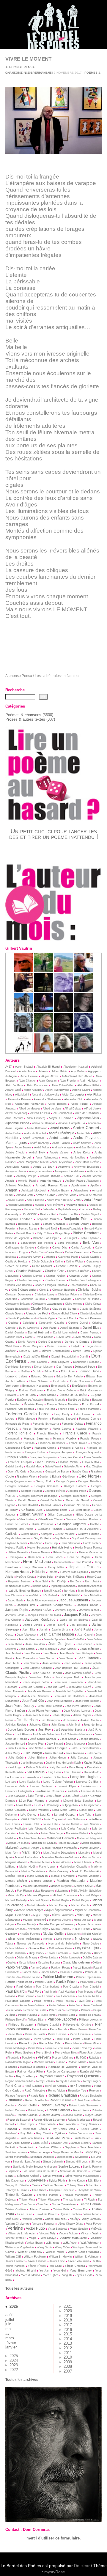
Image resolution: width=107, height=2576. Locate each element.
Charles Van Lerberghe (84, 1280)
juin (8, 2324)
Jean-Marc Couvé (80, 1687)
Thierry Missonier (49, 2200)
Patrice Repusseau (88, 1977)
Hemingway (16, 1557)
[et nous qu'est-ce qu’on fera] (84, 991)
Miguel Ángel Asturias (59, 1910)
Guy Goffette (43, 1538)
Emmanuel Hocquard (35, 1386)
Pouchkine (28, 2058)
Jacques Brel (26, 1605)
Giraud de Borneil (17, 1524)
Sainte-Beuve (82, 2138)
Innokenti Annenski (90, 1586)
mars (10, 2338)
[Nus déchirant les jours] (23, 1051)
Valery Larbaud (91, 2219)
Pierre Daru (15, 2034)
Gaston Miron (27, 1476)
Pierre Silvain (44, 2053)
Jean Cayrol (85, 1635)
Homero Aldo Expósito (74, 1572)
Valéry (74, 2219)
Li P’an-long (52, 1805)
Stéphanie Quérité (28, 2176)
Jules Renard (54, 1753)
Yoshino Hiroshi (26, 2271)
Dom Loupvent (60, 1362)
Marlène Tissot (15, 1876)
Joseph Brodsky (89, 1739)
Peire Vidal (14, 2010)
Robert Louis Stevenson (84, 2105)
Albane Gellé (13, 1090)
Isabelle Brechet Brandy (24, 1591)
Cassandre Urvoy (30, 1257)
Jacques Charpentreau (56, 1605)
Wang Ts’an (62, 2247)
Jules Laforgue (57, 1748)
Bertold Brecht (25, 1233)
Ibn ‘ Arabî (92, 1581)
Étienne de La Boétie (73, 1395)
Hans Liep (52, 1543)
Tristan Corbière (16, 2209)
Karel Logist (15, 1767)
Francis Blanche (47, 1434)
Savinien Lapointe (16, 2152)
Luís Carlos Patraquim (75, 1829)
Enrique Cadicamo (31, 1390)
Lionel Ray (86, 1810)
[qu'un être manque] (64, 991)
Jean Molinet (13, 1653)
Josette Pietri (36, 1744)
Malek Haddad (90, 1843)
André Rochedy (40, 1143)
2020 (68, 2311)
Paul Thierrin (45, 1996)
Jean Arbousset (27, 1635)
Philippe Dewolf (15, 2020)
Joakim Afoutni (90, 1720)
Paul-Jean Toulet (89, 1996)
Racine (61, 2062)
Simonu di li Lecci (77, 2162)
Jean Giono (15, 1644)
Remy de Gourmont (68, 2081)
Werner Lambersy (30, 2252)
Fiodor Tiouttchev (35, 1429)
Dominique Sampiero (18, 1367)
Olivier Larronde (70, 1958)
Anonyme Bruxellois (86, 1167)
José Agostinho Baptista (69, 1730)
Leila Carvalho (17, 1796)
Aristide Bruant (60, 1191)
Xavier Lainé (57, 2261)
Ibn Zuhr (76, 1581)
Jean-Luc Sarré (56, 1687)
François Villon (16, 1457)
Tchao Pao (93, 2185)
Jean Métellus (90, 1649)
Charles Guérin (56, 1276)
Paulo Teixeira (65, 2001)
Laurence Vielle (15, 1786)
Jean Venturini (52, 1663)
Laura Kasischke (30, 1782)
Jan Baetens (78, 1625)
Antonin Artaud (51, 1181)
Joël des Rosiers (16, 1725)
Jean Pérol (66, 1653)
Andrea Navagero (63, 1147)
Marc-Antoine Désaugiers (59, 1853)
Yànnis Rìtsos (37, 2266)
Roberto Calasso (27, 2115)
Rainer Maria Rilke (30, 2071)
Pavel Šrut (84, 2001)
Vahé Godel (12, 2219)
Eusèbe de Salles (78, 1400)
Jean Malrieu (68, 1649)
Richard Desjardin (91, 2096)
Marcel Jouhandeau (27, 1857)
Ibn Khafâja (59, 1581)
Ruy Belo (26, 2133)
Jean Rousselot (25, 1658)
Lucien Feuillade (15, 1829)
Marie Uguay (47, 1867)
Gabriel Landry (14, 1467)
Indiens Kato (40, 1586)
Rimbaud (15, 2100)
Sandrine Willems (50, 2147)
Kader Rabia (93, 1762)
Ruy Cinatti (44, 2133)
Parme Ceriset (40, 1968)
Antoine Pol (71, 1176)
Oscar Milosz (27, 1963)
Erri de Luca (28, 1395)
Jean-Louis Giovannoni (68, 1682)
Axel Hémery (55, 1205)
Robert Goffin (27, 2105)
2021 (68, 2306)
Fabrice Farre (66, 1409)
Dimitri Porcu (81, 1351)
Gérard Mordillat (28, 1505)
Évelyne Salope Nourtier (62, 1404)
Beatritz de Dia (69, 1214)
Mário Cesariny (58, 1871)
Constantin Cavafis (51, 1323)
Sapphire (70, 2147)
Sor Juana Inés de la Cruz (40, 2171)
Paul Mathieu (67, 1992)
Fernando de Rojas (17, 1424)
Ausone (40, 1205)
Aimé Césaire (29, 1076)
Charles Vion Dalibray (19, 1285)
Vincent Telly (48, 2234)
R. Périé (81, 2058)
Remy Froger (91, 2081)
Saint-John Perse (58, 2138)
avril (9, 2333)
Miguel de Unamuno (87, 1910)
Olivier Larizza (49, 1958)
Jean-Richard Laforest (78, 1711)
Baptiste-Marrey (68, 1209)
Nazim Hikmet (81, 1929)
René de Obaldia (56, 2086)
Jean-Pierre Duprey (20, 1706)
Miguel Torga (41, 1915)
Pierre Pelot (35, 2048)
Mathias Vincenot (89, 1876)
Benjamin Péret (77, 1219)
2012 (68, 2348)
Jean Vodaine (73, 1663)
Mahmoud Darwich (60, 1838)
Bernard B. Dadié (29, 1224)
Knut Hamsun (73, 1772)
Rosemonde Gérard (34, 2129)
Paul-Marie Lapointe (18, 2001)
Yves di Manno (31, 2275)
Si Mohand (82, 2157)
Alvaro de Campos (44, 1123)
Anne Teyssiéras (62, 1162)
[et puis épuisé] (64, 971)
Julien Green (58, 1758)
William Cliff (13, 2257)
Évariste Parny (34, 1404)
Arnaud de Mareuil (90, 1195)
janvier (11, 2347)
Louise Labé (51, 1824)
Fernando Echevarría (46, 1424)
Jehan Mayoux (61, 1715)
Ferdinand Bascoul (64, 1419)
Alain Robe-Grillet (63, 1085)
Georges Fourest (32, 1491)
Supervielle (37, 2180)
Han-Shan (36, 1543)
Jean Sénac (66, 1658)
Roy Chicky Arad (63, 2129)
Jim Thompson (50, 1720)
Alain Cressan (48, 1081)
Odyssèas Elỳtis (87, 1948)
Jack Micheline (92, 1595)
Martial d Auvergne (63, 1876)
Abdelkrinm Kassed (76, 1067)
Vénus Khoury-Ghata (71, 2224)
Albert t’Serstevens (57, 1090)
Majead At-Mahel (18, 1843)
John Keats (58, 1725)
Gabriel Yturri (53, 1467)
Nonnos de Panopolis (31, 1944)
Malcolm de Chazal (44, 1843)
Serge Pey (92, 2152)
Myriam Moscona (89, 1924)
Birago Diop (63, 1233)
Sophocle (13, 2171)
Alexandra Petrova (19, 1099)
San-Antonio (27, 2147)
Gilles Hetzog (27, 1519)
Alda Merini (22, 1095)
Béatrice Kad (48, 1214)
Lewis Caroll (24, 1805)
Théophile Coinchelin (62, 2190)
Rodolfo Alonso (73, 2115)
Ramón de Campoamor (62, 2072)
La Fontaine (14, 1777)
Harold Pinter (91, 1543)
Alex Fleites (94, 1095)
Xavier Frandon (37, 2261)
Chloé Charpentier (24, 1290)
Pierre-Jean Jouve (91, 2053)
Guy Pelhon (62, 1538)
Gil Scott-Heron (80, 1510)
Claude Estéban (90, 1309)
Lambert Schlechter (55, 1777)
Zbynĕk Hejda (84, 2275)
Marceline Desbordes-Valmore (61, 1857)
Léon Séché (72, 1796)
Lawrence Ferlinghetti (19, 1791)
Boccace (11, 1243)
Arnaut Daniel (16, 1200)
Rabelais (94, 2058)
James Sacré (56, 1625)
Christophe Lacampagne (47, 1304)
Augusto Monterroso (20, 1205)
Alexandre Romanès (29, 1104)
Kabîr (78, 1763)
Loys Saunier (91, 1824)
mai (8, 2329)
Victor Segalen (79, 2229)
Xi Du (96, 2261)
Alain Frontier (68, 1081)
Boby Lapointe (90, 1238)
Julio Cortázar (80, 1758)
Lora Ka (45, 1815)
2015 (68, 2334)
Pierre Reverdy (82, 2048)
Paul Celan (24, 1987)
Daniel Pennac (90, 1333)
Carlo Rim (37, 1252)
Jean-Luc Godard (32, 1687)
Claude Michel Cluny (64, 1314)
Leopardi (54, 1801)
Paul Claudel (91, 1987)
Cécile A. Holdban (17, 1262)
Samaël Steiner (80, 2143)
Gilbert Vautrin (32, 1514)
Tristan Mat (81, 2209)
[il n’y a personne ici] (84, 1011)
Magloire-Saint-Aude (31, 1838)
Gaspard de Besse (57, 1472)
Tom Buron (28, 2204)
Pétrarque (73, 2010)
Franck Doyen (78, 1443)
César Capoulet (42, 1266)
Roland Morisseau (79, 2120)
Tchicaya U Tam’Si (17, 2190)
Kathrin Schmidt (36, 1767)
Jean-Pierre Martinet (78, 1706)
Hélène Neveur (41, 1552)
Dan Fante (49, 1328)
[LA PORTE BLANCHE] (23, 1031)
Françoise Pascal (71, 1457)
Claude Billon (40, 1308)
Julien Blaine (36, 1758)
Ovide (96, 1963)
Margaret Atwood (16, 1862)
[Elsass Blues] (84, 971)
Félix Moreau (26, 1419)
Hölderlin (38, 1572)
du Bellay (23, 1371)
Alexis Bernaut (57, 1104)
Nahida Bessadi (15, 1929)
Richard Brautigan (62, 2095)
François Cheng (45, 1448)
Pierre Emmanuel (81, 2034)
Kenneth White (15, 1772)
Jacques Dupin (16, 1610)
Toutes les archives (22, 2380)
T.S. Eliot (93, 2181)
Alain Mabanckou (37, 1085)
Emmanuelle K (60, 1386)
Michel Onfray (58, 1905)
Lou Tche (85, 1815)
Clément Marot (67, 1318)
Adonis (43, 1071)
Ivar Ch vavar (14, 1595)
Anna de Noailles (74, 1158)
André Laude (59, 1138)
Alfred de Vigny (52, 1109)
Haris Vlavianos (70, 1543)
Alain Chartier (27, 1081)
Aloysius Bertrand (61, 1118)
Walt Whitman (90, 2243)
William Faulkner (35, 2257)
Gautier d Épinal (49, 1477)
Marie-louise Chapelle (73, 1867)
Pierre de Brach (35, 2034)
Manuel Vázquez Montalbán (59, 1848)
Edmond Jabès (16, 1376)
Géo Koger (69, 1477)
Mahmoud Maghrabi (89, 1838)
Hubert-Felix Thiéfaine (70, 1577)
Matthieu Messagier (71, 1881)
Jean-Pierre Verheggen (44, 1711)
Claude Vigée (47, 1318)
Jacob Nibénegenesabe (41, 1600)
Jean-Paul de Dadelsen (69, 1696)
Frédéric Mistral (68, 1462)
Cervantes (93, 1262)
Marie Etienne (83, 1862)
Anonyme (64, 1167)
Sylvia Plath (57, 2180)
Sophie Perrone (92, 2167)
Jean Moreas (32, 1653)
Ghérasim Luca (32, 1510)
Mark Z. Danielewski (86, 1871)
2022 (14, 2370)
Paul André (87, 1982)
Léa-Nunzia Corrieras (49, 1791)
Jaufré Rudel (82, 1630)
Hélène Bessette (18, 1552)
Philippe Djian (36, 2020)
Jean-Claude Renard (47, 1673)
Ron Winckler (68, 2124)
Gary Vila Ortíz (17, 1472)
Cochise (13, 1323)
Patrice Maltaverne (58, 1977)
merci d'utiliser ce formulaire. (54, 2538)
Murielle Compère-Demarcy (57, 1924)
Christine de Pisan (87, 1299)
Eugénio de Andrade (29, 1400)
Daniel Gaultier (15, 1333)
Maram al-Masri (90, 1848)
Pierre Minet (92, 2043)
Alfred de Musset (29, 1109)
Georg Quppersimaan (19, 1481)
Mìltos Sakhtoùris (63, 1915)
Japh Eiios (29, 1630)
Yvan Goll (60, 2271)
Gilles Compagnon (60, 1515)
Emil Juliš (60, 1381)
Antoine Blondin (50, 1176)
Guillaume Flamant (50, 1529)
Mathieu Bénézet (16, 1881)
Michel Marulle (36, 1905)
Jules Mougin (32, 1753)
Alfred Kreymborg (16, 1113)
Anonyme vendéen (41, 1171)
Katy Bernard (58, 1767)
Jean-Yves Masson (37, 1715)
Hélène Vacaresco (90, 1552)
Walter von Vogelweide (20, 2247)
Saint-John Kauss (31, 2138)
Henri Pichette (63, 1562)
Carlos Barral (54, 1252)
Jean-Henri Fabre (40, 1677)
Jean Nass (50, 1653)
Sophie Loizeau (69, 2166)
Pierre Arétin (39, 2029)
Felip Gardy (62, 1414)
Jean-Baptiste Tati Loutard (72, 1668)
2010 (68, 2357)
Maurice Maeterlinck (35, 1886)
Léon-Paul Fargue (32, 1801)
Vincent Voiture (68, 2234)
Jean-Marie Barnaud (40, 1691)
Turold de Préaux (46, 2214)
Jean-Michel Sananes (35, 1696)
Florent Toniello (18, 1433)
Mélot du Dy (16, 1895)
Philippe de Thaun (89, 2015)
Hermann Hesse (17, 1572)
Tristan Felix (61, 2209)
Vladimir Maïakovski (73, 2238)
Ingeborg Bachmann (63, 1586)
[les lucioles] (43, 991)
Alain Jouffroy (14, 1085)
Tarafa (36, 2185)
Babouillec (49, 1209)
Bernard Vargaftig (71, 1229)
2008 (68, 2366)
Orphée (12, 1963)
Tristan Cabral (89, 2204)
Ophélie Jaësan (92, 1958)
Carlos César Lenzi (77, 1252)
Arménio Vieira (67, 1195)
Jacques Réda (76, 1615)
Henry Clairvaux (33, 1567)
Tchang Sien (75, 2185)
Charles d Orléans (78, 1271)
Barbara (85, 1209)
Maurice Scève (84, 1886)
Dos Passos (64, 1367)
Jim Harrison (27, 1720)
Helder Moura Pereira (88, 1548)
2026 (14, 2306)
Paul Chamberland (48, 1987)
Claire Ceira (92, 1304)
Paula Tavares (43, 2001)
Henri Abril (35, 1557)
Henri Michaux (37, 1562)
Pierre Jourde (82, 2039)
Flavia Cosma (62, 1429)
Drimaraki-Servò (85, 1367)
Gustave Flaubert (89, 1534)
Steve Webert (52, 2176)
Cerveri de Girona (17, 1266)
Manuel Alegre (30, 1848)
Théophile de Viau (88, 2190)
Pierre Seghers (24, 2053)
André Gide (84, 1133)
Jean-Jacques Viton (36, 1682)
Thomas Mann (72, 2200)
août (9, 2315)
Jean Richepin (84, 1653)
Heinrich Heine (62, 1547)
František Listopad (20, 1462)
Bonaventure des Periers (37, 1243)
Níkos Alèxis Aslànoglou (24, 1939)
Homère (52, 1572)
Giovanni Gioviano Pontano (82, 1519)
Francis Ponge (90, 1439)
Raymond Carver (51, 2076)
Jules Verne (94, 1753)
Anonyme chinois (16, 1171)
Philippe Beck (67, 2015)
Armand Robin (45, 1195)
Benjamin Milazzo (48, 1219)
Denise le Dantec (77, 1342)
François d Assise (72, 1448)
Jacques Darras (88, 1605)
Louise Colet (32, 1824)
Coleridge (29, 1323)
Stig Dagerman (15, 2181)
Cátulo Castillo (90, 1257)
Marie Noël (27, 1867)
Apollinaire (79, 1185)
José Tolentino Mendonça (76, 1734)
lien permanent (38, 73)
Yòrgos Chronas (75, 2266)
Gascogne (36, 1472)
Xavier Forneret (15, 2261)
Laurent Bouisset (41, 1786)
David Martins (82, 1337)
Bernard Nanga (28, 1229)
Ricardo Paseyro (16, 2096)
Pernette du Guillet (35, 2010)
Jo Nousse (70, 1720)
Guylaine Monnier (16, 1543)
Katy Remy (76, 1767)
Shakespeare (64, 2157)
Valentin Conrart (32, 2219)
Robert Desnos (61, 2100)
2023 (14, 2365)
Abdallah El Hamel (48, 1067)
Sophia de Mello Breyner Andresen (34, 2167)
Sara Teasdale (89, 2147)
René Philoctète (35, 2091)
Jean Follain (94, 1639)
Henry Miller (56, 1567)
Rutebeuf (11, 2133)
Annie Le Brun (44, 1167)
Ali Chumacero (63, 1113)
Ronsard (11, 2129)
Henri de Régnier (79, 1557)
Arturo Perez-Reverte (60, 1200)
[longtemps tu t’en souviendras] (43, 1051)
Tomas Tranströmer (64, 2204)
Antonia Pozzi (27, 1181)
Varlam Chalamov (17, 2224)
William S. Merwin (60, 2257)
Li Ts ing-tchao (90, 1805)
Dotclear (82, 2566)
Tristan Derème (40, 2209)
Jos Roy (45, 1729)
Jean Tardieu (88, 1658)
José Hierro (22, 1734)
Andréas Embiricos (88, 1147)
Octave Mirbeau (15, 1948)
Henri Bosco (55, 1557)
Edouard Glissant (42, 1377)
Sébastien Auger (40, 2152)
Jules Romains (75, 1753)
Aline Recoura (14, 1118)
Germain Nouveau (77, 1505)
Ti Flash (89, 2200)
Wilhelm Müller (55, 2252)
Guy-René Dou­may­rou (85, 1538)
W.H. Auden (70, 2243)
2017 (68, 2325)
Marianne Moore (40, 1862)
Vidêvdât (96, 2229)
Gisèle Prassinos (43, 1524)
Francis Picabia (65, 1438)
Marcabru (84, 1853)
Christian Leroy (44, 1295)
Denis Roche (26, 1342)
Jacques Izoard (89, 1610)
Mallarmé (12, 1848)
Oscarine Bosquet (49, 1963)
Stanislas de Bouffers (74, 2171)
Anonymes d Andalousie (70, 1171)
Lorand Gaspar (65, 1815)
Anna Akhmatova (47, 1158)
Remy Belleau (45, 2081)
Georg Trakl (44, 1481)
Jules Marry (13, 1753)
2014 (68, 2339)
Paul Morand (86, 1992)
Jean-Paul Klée (33, 1701)
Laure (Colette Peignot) (58, 1782)
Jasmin (44, 1630)
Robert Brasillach (36, 2100)
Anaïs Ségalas (14, 1128)
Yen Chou (55, 2266)
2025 (14, 2356)
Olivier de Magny (27, 1958)
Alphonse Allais (88, 1118)
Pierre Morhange (15, 2048)
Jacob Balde (15, 1600)
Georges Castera (75, 1486)
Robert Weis (81, 2110)
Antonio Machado (18, 1185)
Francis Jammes (36, 1438)
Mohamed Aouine (60, 1920)
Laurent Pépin (67, 1786)
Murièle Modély (26, 1924)
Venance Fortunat (44, 2224)
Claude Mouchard (91, 1314)
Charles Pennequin (29, 1280)
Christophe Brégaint (18, 1304)
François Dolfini (35, 1452)
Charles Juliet (79, 1276)
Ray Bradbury (26, 2076)
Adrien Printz (59, 1071)
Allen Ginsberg (36, 1118)
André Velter (42, 1147)
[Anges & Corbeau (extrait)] (64, 1051)
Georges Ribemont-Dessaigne (38, 1496)
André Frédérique (61, 1133)
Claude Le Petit (37, 1313)
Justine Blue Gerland (59, 1763)
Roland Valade (47, 2124)
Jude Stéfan (36, 1748)
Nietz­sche (73, 1934)
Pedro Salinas (57, 2005)
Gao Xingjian (94, 1467)
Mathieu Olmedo (42, 1881)
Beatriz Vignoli (90, 1214)
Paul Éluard (15, 1991)
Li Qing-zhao (70, 1805)
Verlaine (15, 2228)
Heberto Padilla (15, 1548)
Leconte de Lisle (91, 1791)
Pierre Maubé (73, 2043)
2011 (68, 2353)
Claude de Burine (64, 1309)
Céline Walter (74, 1262)
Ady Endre (78, 1071)
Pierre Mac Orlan (51, 2043)
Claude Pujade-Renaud (22, 1318)
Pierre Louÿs (28, 2043)
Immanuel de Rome (18, 1586)
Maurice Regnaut (61, 1886)
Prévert (44, 2057)
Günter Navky (30, 1534)
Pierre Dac (95, 2029)
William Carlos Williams (83, 2252)
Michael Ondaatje (16, 1900)
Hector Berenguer (38, 1548)
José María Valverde (45, 1734)
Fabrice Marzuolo (89, 1409)
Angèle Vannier (59, 1153)
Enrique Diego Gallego (62, 1390)
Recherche (15, 690)
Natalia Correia (60, 1929)
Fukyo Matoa (91, 1462)
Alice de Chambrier (87, 1113)
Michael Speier (40, 1900)
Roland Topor (26, 2124)
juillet (10, 2319)
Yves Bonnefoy (81, 2270)
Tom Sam (43, 2204)
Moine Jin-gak (82, 1920)
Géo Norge (89, 1476)
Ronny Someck (89, 2124)
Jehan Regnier (82, 1715)
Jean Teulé (12, 1663)
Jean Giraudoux (35, 1644)
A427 (8, 1067)
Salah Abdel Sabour (18, 2143)
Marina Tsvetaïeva (33, 1871)
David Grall (63, 1337)
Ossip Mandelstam (76, 1962)
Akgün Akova (50, 1076)
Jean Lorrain (27, 1649)
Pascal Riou (30, 1972)
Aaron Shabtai (24, 1067)
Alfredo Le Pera (40, 1113)
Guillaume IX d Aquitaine (82, 1529)
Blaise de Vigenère (17, 1238)
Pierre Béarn (78, 2029)
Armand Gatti (25, 1195)
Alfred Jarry (92, 1108)
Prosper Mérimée (63, 2058)
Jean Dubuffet (75, 1639)
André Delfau (13, 1133)
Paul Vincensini (66, 1996)
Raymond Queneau (83, 2076)
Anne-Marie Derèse (88, 1162)
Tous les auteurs (19, 2288)
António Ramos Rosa (51, 1185)
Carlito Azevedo (81, 1248)
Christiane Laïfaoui (33, 1299)
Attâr (78, 1200)
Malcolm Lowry (69, 1843)
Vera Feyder (94, 2224)
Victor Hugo (35, 2228)
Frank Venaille (93, 1457)
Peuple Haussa (27, 2015)
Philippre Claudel (48, 2025)
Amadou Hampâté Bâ (72, 1123)
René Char (13, 2086)
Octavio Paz (37, 1948)
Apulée (95, 1186)
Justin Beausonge (32, 1763)
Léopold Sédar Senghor (78, 1801)
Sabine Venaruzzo (80, 2133)
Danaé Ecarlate (69, 1328)
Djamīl (84, 1357)
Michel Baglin (60, 1900)
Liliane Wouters (39, 1810)
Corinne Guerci (78, 1323)
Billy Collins (45, 1233)
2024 (14, 2360)
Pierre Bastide (59, 2029)
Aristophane (81, 1191)
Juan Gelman (16, 1748)
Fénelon (43, 1419)
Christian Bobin (88, 1289)
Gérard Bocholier (51, 1500)
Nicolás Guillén (53, 1933)
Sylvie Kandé (77, 2181)
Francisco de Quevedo (20, 1443)
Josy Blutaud (55, 1744)
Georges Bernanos (17, 1486)
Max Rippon (24, 1891)
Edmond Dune (89, 1371)
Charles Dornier (32, 1276)
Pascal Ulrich (49, 1972)
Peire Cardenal (93, 2005)
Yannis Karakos (15, 2266)
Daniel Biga (91, 1328)
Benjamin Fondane (19, 1219)
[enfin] (23, 971)
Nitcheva (82, 1938)
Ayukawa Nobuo (76, 1205)
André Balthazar (37, 1128)
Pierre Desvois (57, 2034)
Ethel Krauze (48, 1395)
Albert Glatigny (33, 1090)
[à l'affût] (43, 971)
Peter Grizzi (56, 2010)
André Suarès (23, 1147)
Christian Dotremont (18, 1295)
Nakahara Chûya (38, 1929)
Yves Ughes (51, 2275)
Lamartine (32, 1777)
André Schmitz (82, 1143)
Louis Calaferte (30, 1819)
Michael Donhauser (65, 1895)
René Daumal (33, 2086)
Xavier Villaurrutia (79, 2261)
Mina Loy (83, 1915)
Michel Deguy (81, 1900)
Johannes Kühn (39, 1725)
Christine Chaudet (60, 1299)
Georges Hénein (55, 1491)
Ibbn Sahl (41, 1581)
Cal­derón (43, 1248)
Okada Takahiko (15, 1953)
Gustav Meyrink (65, 1534)
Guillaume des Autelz (19, 1529)
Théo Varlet (39, 2190)
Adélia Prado (27, 1071)
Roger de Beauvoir (19, 2120)
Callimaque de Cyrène (20, 1248)
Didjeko (76, 1346)
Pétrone (86, 2010)
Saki (96, 2138)
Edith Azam (68, 1371)
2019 (68, 2316)
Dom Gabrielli (38, 1362)
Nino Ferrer (63, 1939)
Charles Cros (55, 1271)
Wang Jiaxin (44, 2247)
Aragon (11, 1190)
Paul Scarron (26, 1996)
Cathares (49, 1257)
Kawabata (93, 1767)
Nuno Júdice (91, 1944)
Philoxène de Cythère (77, 2025)
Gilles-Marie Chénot (51, 1519)
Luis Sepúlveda (29, 1833)
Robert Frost (82, 2100)
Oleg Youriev (37, 1953)
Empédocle (79, 1386)
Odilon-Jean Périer (60, 1948)
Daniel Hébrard (38, 1332)
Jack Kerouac (70, 1595)
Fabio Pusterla (46, 1409)
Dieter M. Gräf (29, 1351)
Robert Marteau (15, 2110)
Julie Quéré (16, 1758)
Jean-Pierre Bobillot (88, 1701)
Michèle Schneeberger (29, 1910)
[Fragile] (84, 1051)
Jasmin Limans (61, 1630)
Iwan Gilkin (32, 1595)
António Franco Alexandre (82, 1181)
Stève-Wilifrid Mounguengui (82, 2176)
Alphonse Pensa (20, 67)
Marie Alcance (62, 1862)
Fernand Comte (89, 1419)
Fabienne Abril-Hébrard (20, 1409)
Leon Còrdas (54, 1796)
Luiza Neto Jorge (52, 1833)
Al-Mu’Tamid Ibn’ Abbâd (77, 1076)
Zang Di (67, 2275)
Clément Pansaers (90, 1318)
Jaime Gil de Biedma (74, 1620)
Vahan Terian (92, 2214)
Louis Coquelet (53, 1819)
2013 (68, 2343)
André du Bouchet (35, 1133)
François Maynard (88, 1452)
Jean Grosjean (60, 1644)
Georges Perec (77, 1491)
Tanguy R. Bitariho (17, 2185)
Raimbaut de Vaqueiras (63, 2067)
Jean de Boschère (30, 1639)
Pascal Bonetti (82, 1968)
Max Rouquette (44, 1891)
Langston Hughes (85, 1777)
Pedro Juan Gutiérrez (33, 2005)
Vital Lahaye (48, 2238)
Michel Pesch (80, 1905)
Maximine (62, 1891)
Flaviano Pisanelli (87, 1429)
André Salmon (61, 1143)
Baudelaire (29, 1214)
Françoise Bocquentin (43, 1457)
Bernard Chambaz (54, 1224)
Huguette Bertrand (20, 1581)
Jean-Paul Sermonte (60, 1701)
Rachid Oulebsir (44, 2062)
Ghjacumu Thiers (57, 1510)
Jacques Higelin (65, 1610)
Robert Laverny (53, 2105)
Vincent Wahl (90, 2233)
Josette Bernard (15, 1744)
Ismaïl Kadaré (53, 1591)
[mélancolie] (23, 1011)
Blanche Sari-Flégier (46, 1238)
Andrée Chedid (15, 1153)
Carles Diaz (60, 1248)
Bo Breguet (70, 1238)
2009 (68, 2362)
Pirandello (13, 2058)
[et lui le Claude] (43, 1031)
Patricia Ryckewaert (19, 1982)
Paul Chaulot (71, 1987)
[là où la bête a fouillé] (23, 991)
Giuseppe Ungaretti (72, 1524)
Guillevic (11, 1534)
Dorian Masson (44, 1367)
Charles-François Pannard (51, 1285)
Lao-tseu (11, 1782)
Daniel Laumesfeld (65, 1333)
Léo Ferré (36, 1796)
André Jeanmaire (34, 1138)
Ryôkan (60, 2133)
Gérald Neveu (27, 1500)
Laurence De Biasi (88, 1782)
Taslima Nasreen (54, 2185)
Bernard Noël (49, 1229)
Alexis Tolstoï (80, 1104)
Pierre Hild (62, 2039)
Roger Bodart (93, 2115)
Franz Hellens (45, 1462)
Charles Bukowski (29, 1271)
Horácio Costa (25, 1577)
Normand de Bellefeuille (64, 1944)
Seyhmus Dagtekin (42, 2157)
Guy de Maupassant (18, 1538)
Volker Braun (34, 2243)
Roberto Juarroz (50, 2115)
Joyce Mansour (75, 1744)
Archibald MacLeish (34, 1191)
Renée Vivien (56, 2091)
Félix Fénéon (82, 1414)
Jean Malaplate (48, 1649)
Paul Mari (50, 1992)
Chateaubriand (78, 1285)
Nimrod (48, 1939)
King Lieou (54, 1772)
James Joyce (33, 1625)
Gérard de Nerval (77, 1500)
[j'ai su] (64, 1011)
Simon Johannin (53, 2162)
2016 (68, 2330)
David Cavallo (44, 1337)
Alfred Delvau (73, 1109)
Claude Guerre (14, 1314)
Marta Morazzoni (38, 1876)
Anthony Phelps (26, 1176)
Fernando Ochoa (72, 1424)
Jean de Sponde (54, 1639)
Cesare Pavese (67, 1266)
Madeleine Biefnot (77, 1833)
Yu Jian (44, 2271)
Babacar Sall (32, 1209)
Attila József (93, 1200)
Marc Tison (31, 1852)
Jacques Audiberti (73, 1600)
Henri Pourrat (83, 1562)
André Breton (60, 1128)
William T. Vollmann (87, 2257)
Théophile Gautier (19, 2195)
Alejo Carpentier (73, 1094)
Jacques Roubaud (40, 1619)
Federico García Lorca (27, 1414)
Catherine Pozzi (68, 1257)
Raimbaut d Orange (33, 2067)
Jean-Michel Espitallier (70, 1691)
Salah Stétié (40, 2143)
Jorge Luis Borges (21, 1729)
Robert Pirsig (36, 2110)
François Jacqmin (61, 1452)
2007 (68, 2371)
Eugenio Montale (55, 1400)
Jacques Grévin (41, 1610)
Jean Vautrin (31, 1663)
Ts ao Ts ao (25, 2214)
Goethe (95, 1524)
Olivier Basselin (81, 1953)
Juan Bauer (95, 1744)
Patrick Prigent (67, 1982)
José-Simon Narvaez (43, 1739)
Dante (29, 1337)
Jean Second (47, 1658)
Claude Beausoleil (16, 1309)
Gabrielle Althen (74, 1467)
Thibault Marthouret (76, 2195)
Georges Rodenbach (74, 1496)
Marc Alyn (12, 1853)
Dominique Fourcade (86, 1362)
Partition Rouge (61, 1968)
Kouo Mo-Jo (92, 1772)
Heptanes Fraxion (84, 1567)
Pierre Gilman (43, 2039)
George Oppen (65, 1481)
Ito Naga (70, 1591)
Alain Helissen (89, 1081)
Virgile (33, 2238)
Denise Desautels (50, 1342)
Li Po (38, 1805)
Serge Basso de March (67, 2152)
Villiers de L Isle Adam (22, 2234)
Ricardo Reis (37, 2096)
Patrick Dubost (44, 1982)
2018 (68, 2320)
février (11, 2343)
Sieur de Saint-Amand (26, 2162)
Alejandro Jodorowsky (45, 1095)
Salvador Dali (59, 2143)
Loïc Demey (28, 1815)
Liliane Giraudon (15, 1810)
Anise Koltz (82, 1152)
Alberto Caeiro (81, 1090)
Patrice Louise (31, 1977)
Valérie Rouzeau (56, 2219)
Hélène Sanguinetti (65, 1552)
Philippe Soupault (21, 2025)
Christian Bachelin (63, 1290)
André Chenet (86, 1128)
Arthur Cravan (35, 1200)
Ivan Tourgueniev (89, 1591)
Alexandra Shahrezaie (47, 1099)
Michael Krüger (90, 1895)
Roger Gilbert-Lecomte (49, 2120)
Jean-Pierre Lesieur (50, 1706)
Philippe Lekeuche (90, 2020)
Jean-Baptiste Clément (37, 1668)
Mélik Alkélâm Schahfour (86, 1891)
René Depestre (80, 2086)
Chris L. (44, 1290)
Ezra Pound (91, 1404)
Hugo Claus (95, 1577)
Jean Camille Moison (57, 1634)
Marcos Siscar (91, 1857)
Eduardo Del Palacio (69, 1377)
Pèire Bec (75, 2005)
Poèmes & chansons (23, 715)
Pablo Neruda (17, 1967)
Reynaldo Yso (77, 2091)
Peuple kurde (48, 2015)
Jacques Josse (15, 1615)
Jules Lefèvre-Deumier (85, 1748)
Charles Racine (55, 1280)
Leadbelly (72, 1791)
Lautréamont (90, 1786)
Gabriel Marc (34, 1467)
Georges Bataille (89, 1481)
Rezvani (94, 2091)
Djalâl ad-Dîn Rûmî (36, 1357)
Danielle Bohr (14, 1337)
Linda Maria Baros (64, 1810)
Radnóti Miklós (77, 2062)
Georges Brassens (47, 1486)
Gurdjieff (47, 1534)
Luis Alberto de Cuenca (43, 1829)
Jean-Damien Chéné (78, 1673)
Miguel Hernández (18, 1915)
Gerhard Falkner (51, 1505)
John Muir (74, 1725)
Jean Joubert (84, 1644)
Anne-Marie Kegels (17, 1167)
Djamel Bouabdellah (64, 1357)
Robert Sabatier (59, 2110)
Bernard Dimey (79, 1224)
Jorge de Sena (93, 1725)
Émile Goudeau (80, 1381)
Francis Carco (75, 1433)
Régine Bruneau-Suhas (19, 2081)
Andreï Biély (37, 1153)
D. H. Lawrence (29, 1328)
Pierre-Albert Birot (66, 2053)
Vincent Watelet (15, 2238)
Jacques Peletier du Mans (44, 1615)
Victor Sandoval (58, 2229)
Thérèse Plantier (48, 2195)
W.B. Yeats (53, 2243)
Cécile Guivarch (42, 1262)
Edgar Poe (51, 1371)
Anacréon (94, 1123)
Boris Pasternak (68, 1243)
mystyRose (55, 2572)
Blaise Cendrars (86, 1233)
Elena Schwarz (39, 1381)
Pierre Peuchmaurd (57, 2048)
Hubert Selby (46, 1577)
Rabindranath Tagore (18, 2062)
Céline (59, 1262)
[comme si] (43, 1011)
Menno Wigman (38, 1895)
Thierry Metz (27, 2200)
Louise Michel (71, 1824)
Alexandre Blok (74, 1099)
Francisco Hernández (52, 1443)
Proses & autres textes (25, 719)
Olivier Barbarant (58, 1953)
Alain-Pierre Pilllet (88, 1085)
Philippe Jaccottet (62, 2019)
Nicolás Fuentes (30, 1934)
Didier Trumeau (57, 1346)
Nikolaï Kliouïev (92, 1934)
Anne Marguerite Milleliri (33, 1162)
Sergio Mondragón (16, 2157)
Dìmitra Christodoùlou (56, 1351)
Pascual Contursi (71, 1972)
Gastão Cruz (80, 1472)
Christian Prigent (69, 1295)
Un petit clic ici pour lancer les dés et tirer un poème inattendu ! (54, 834)
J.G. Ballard (49, 1595)
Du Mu (37, 1371)
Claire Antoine (74, 1304)
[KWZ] (84, 1031)
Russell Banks (89, 2129)
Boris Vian (91, 1243)
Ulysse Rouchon (70, 2214)
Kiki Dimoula (36, 1772)
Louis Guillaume (75, 1819)
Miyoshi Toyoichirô (34, 1920)
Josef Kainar (68, 1739)
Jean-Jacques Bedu (68, 1677)
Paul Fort (34, 1991)
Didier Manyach (33, 1346)
